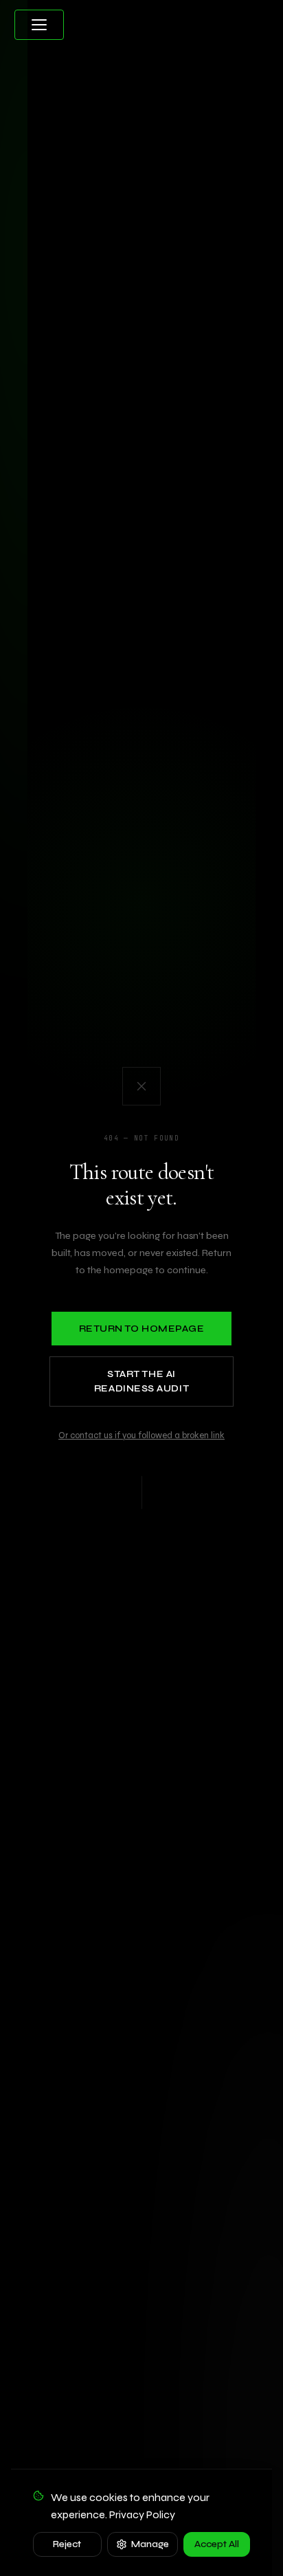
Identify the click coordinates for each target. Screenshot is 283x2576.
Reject (67, 2544)
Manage (150, 2544)
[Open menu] (39, 25)
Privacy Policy (142, 2514)
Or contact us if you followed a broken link (141, 1435)
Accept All (217, 2544)
